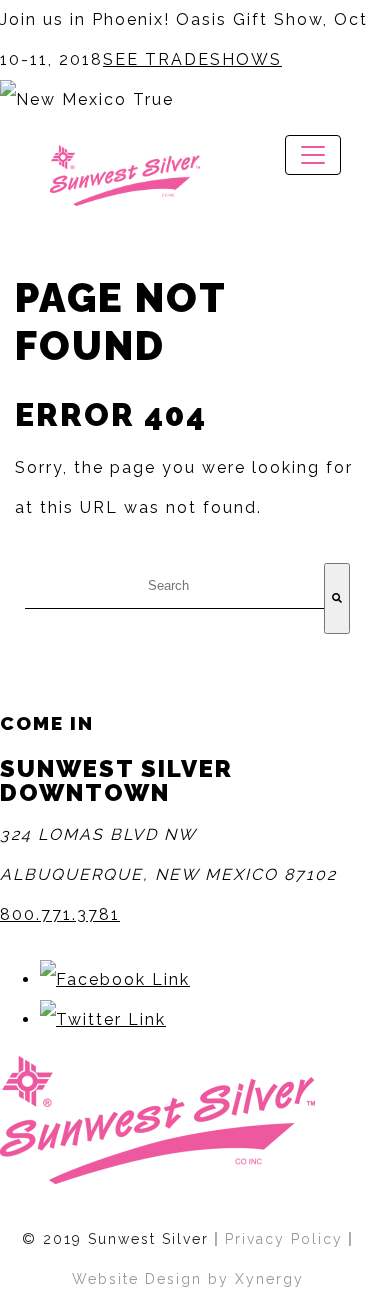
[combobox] (174, 586)
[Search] (337, 598)
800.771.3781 (60, 914)
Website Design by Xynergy (188, 1279)
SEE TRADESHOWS (192, 59)
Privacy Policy (284, 1239)
